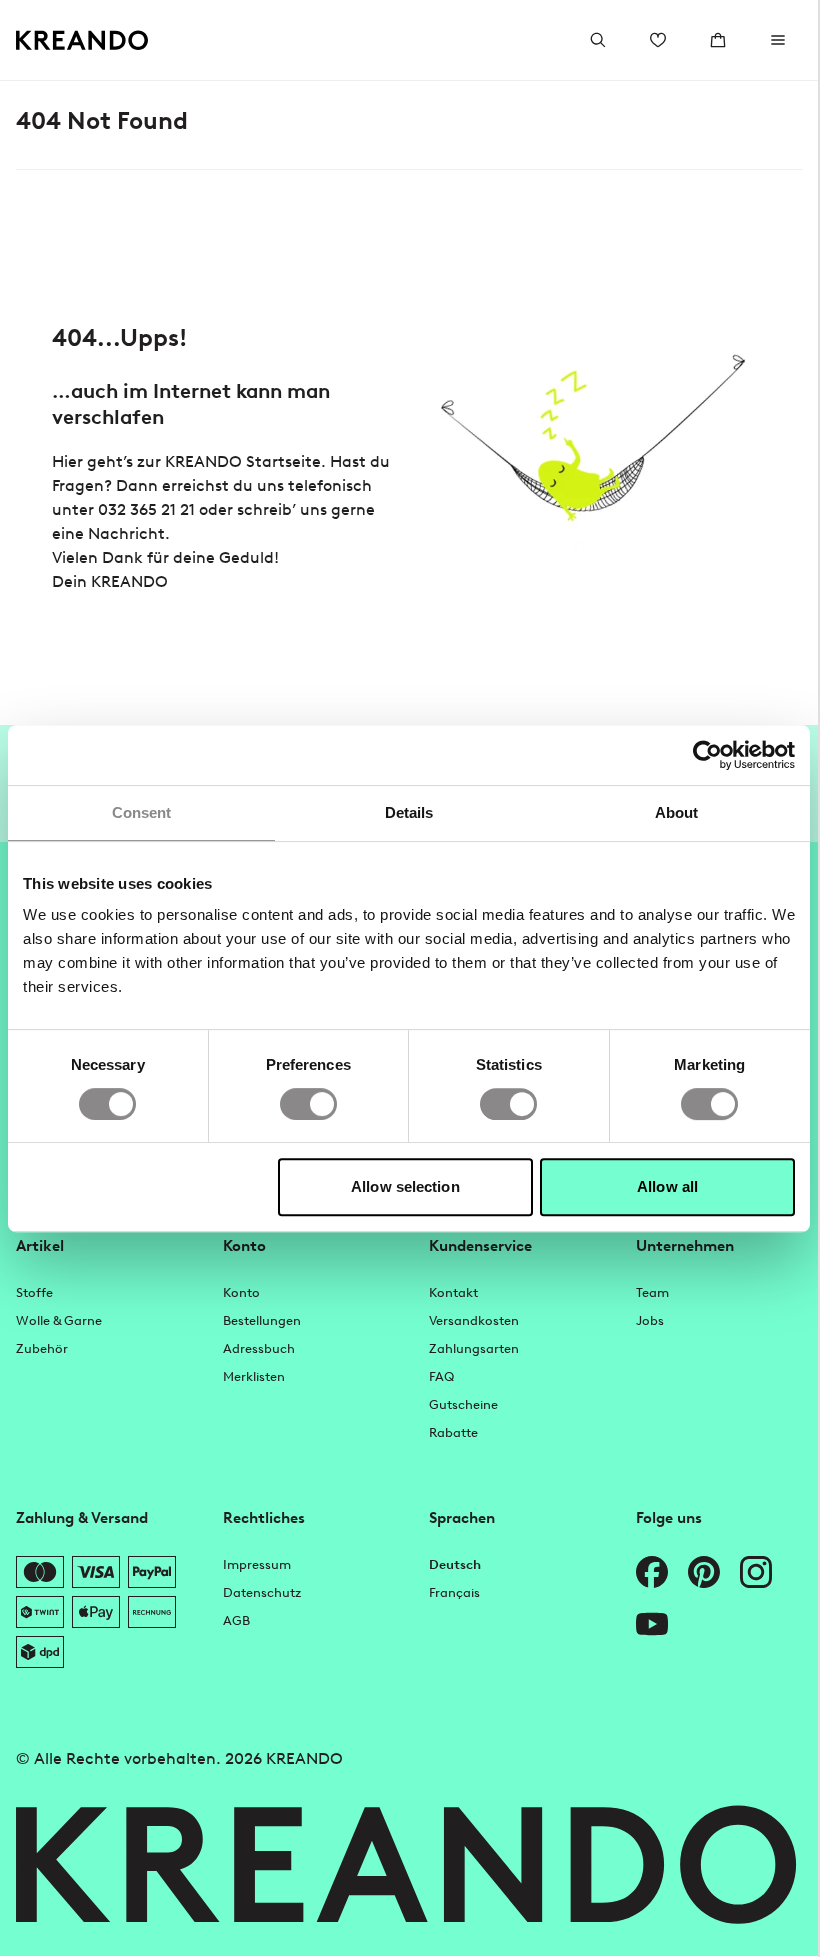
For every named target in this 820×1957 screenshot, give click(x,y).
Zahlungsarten (474, 1348)
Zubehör (42, 1348)
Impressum (257, 1564)
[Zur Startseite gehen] (82, 40)
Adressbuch (259, 1348)
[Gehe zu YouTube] (652, 1624)
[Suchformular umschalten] (598, 40)
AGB (236, 1620)
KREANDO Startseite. (245, 461)
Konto (241, 1292)
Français (454, 1592)
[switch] (308, 1104)
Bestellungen (262, 1320)
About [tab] (677, 812)
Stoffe (34, 1292)
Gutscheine (463, 1404)
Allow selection (405, 1186)
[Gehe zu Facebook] (652, 1572)
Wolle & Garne (59, 1320)
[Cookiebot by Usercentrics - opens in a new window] (707, 755)
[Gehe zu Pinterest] (704, 1572)
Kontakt (453, 1292)
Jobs (650, 1320)
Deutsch (455, 1564)
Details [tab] (409, 812)
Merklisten (254, 1376)
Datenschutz (262, 1592)
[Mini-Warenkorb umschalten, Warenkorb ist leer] (718, 40)
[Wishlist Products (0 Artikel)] (658, 40)
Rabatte (453, 1432)
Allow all (667, 1186)
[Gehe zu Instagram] (756, 1572)
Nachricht (126, 533)
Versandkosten (474, 1320)
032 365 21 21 (146, 509)
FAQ (441, 1376)
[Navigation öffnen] (778, 40)
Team (652, 1292)
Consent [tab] (142, 812)
